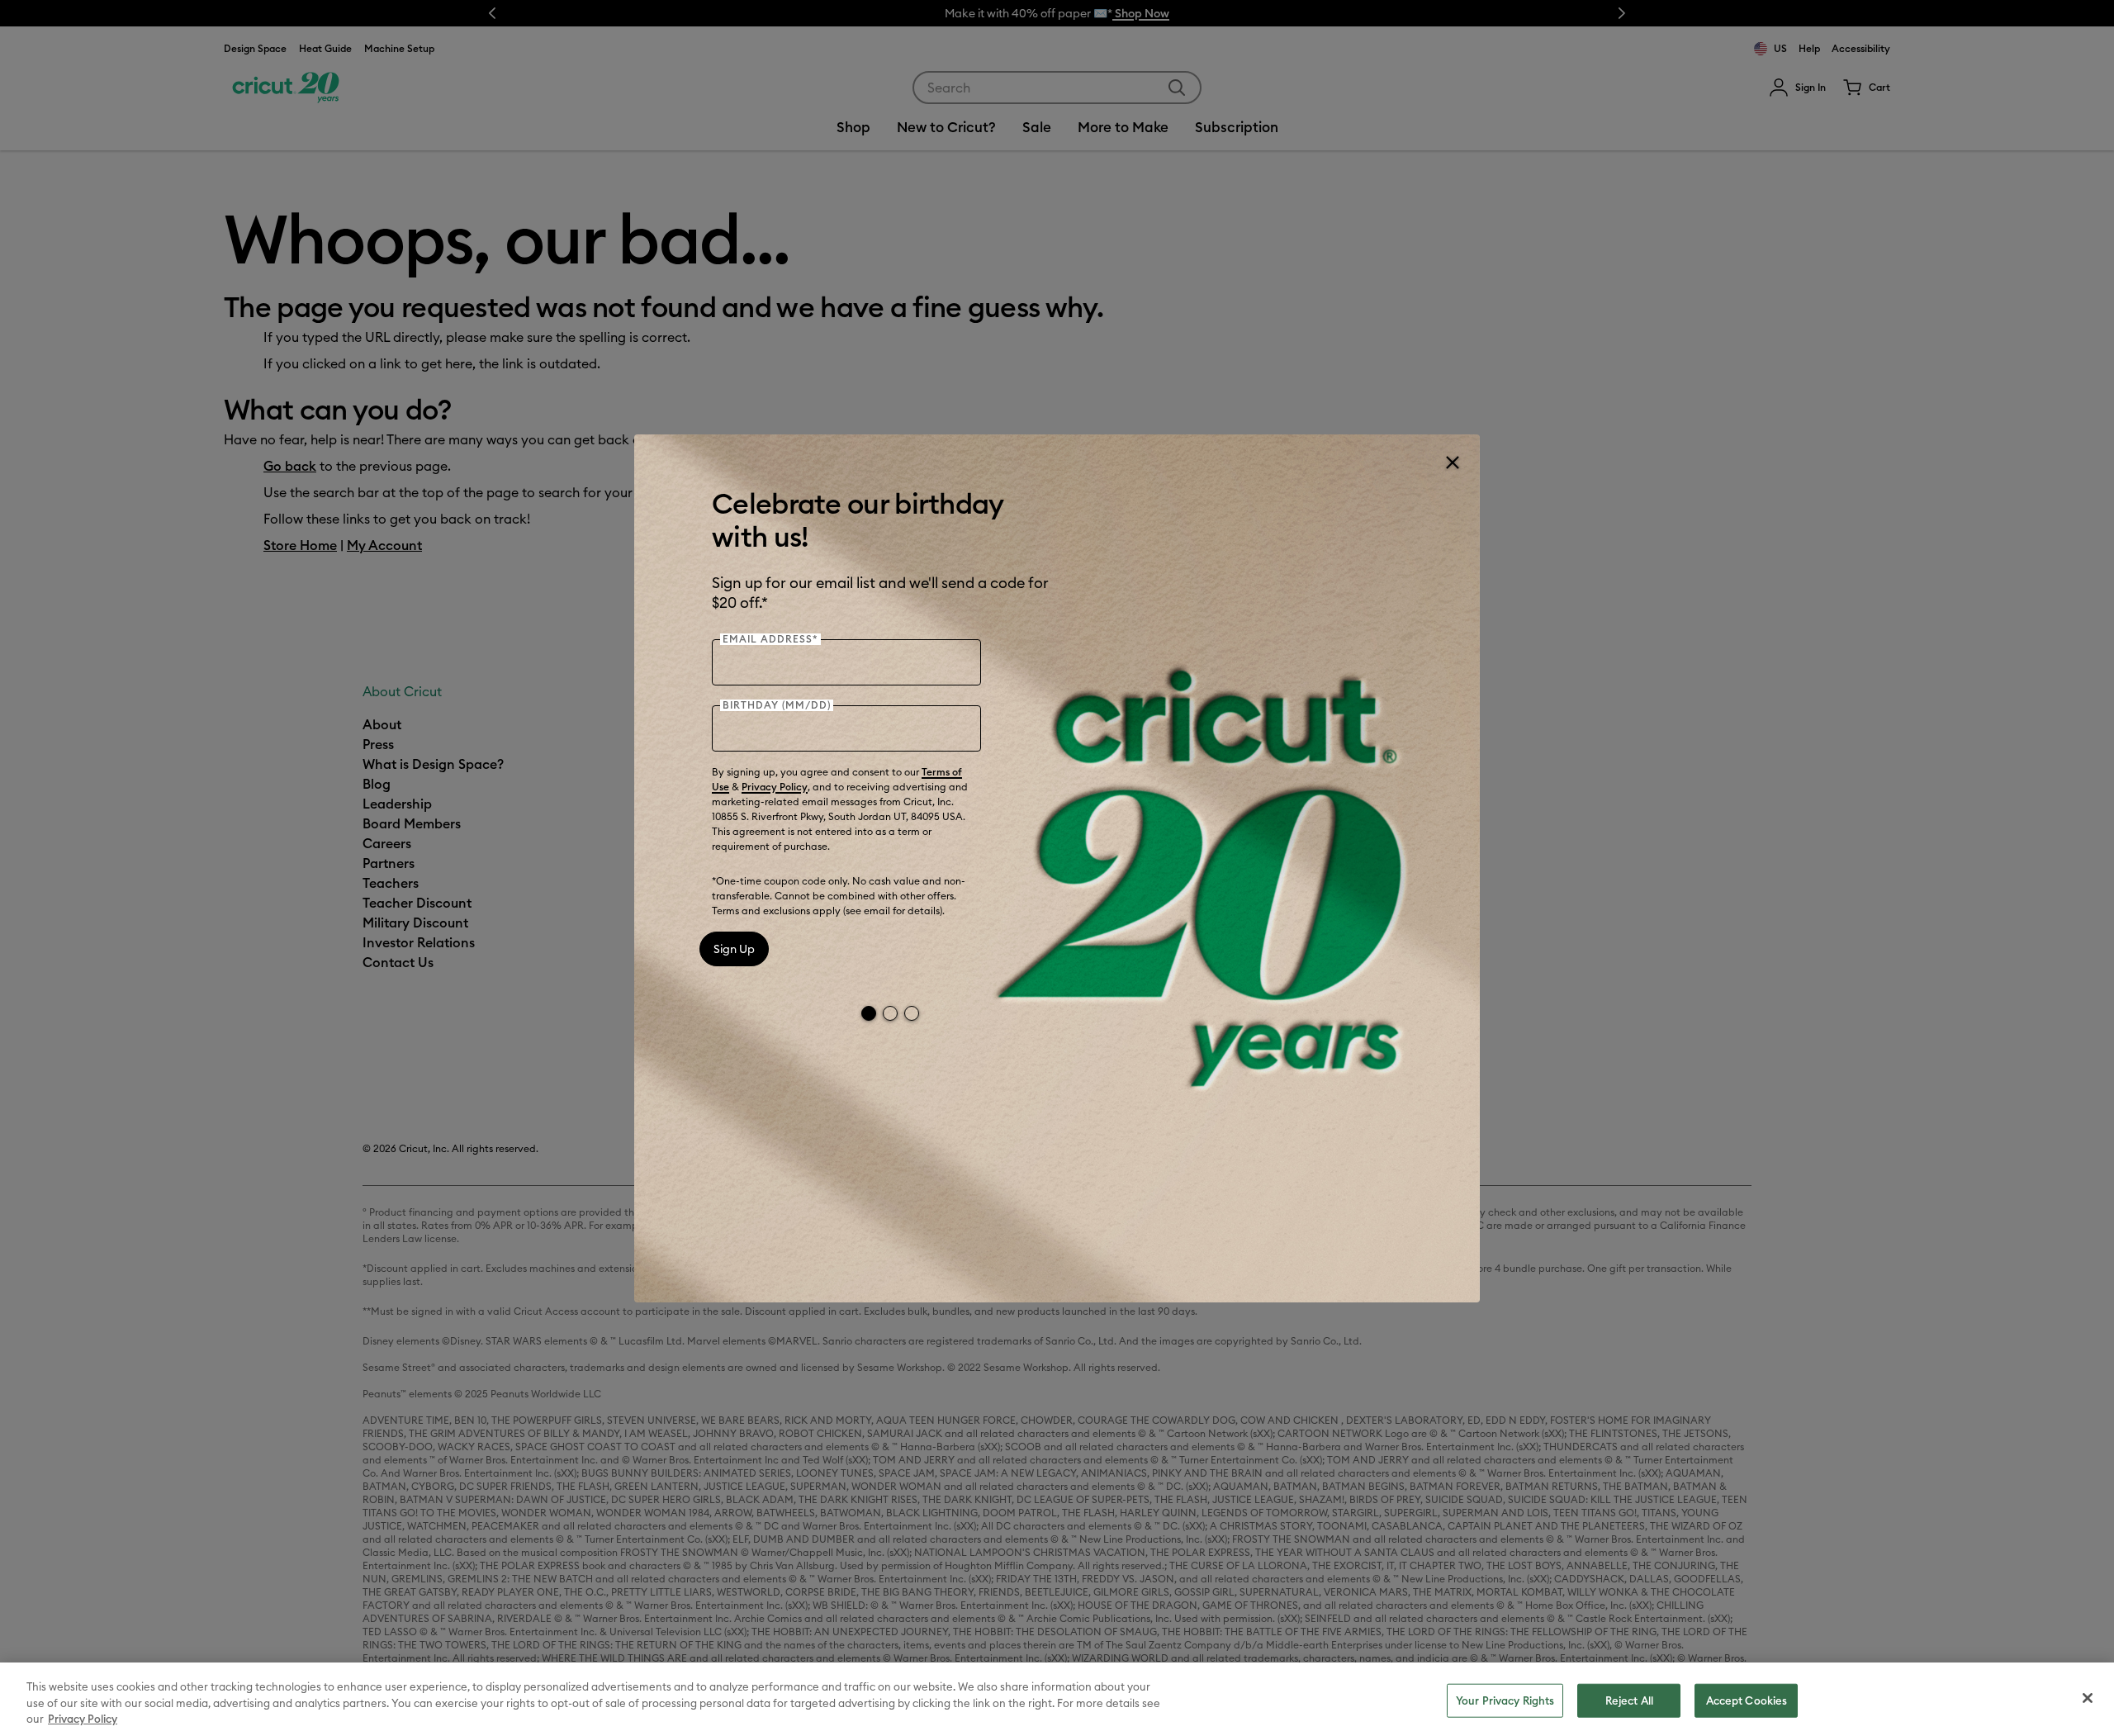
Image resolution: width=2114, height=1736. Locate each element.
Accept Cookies (1747, 1700)
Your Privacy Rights (1505, 1700)
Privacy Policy (775, 787)
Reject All (1629, 1700)
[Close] (1452, 462)
